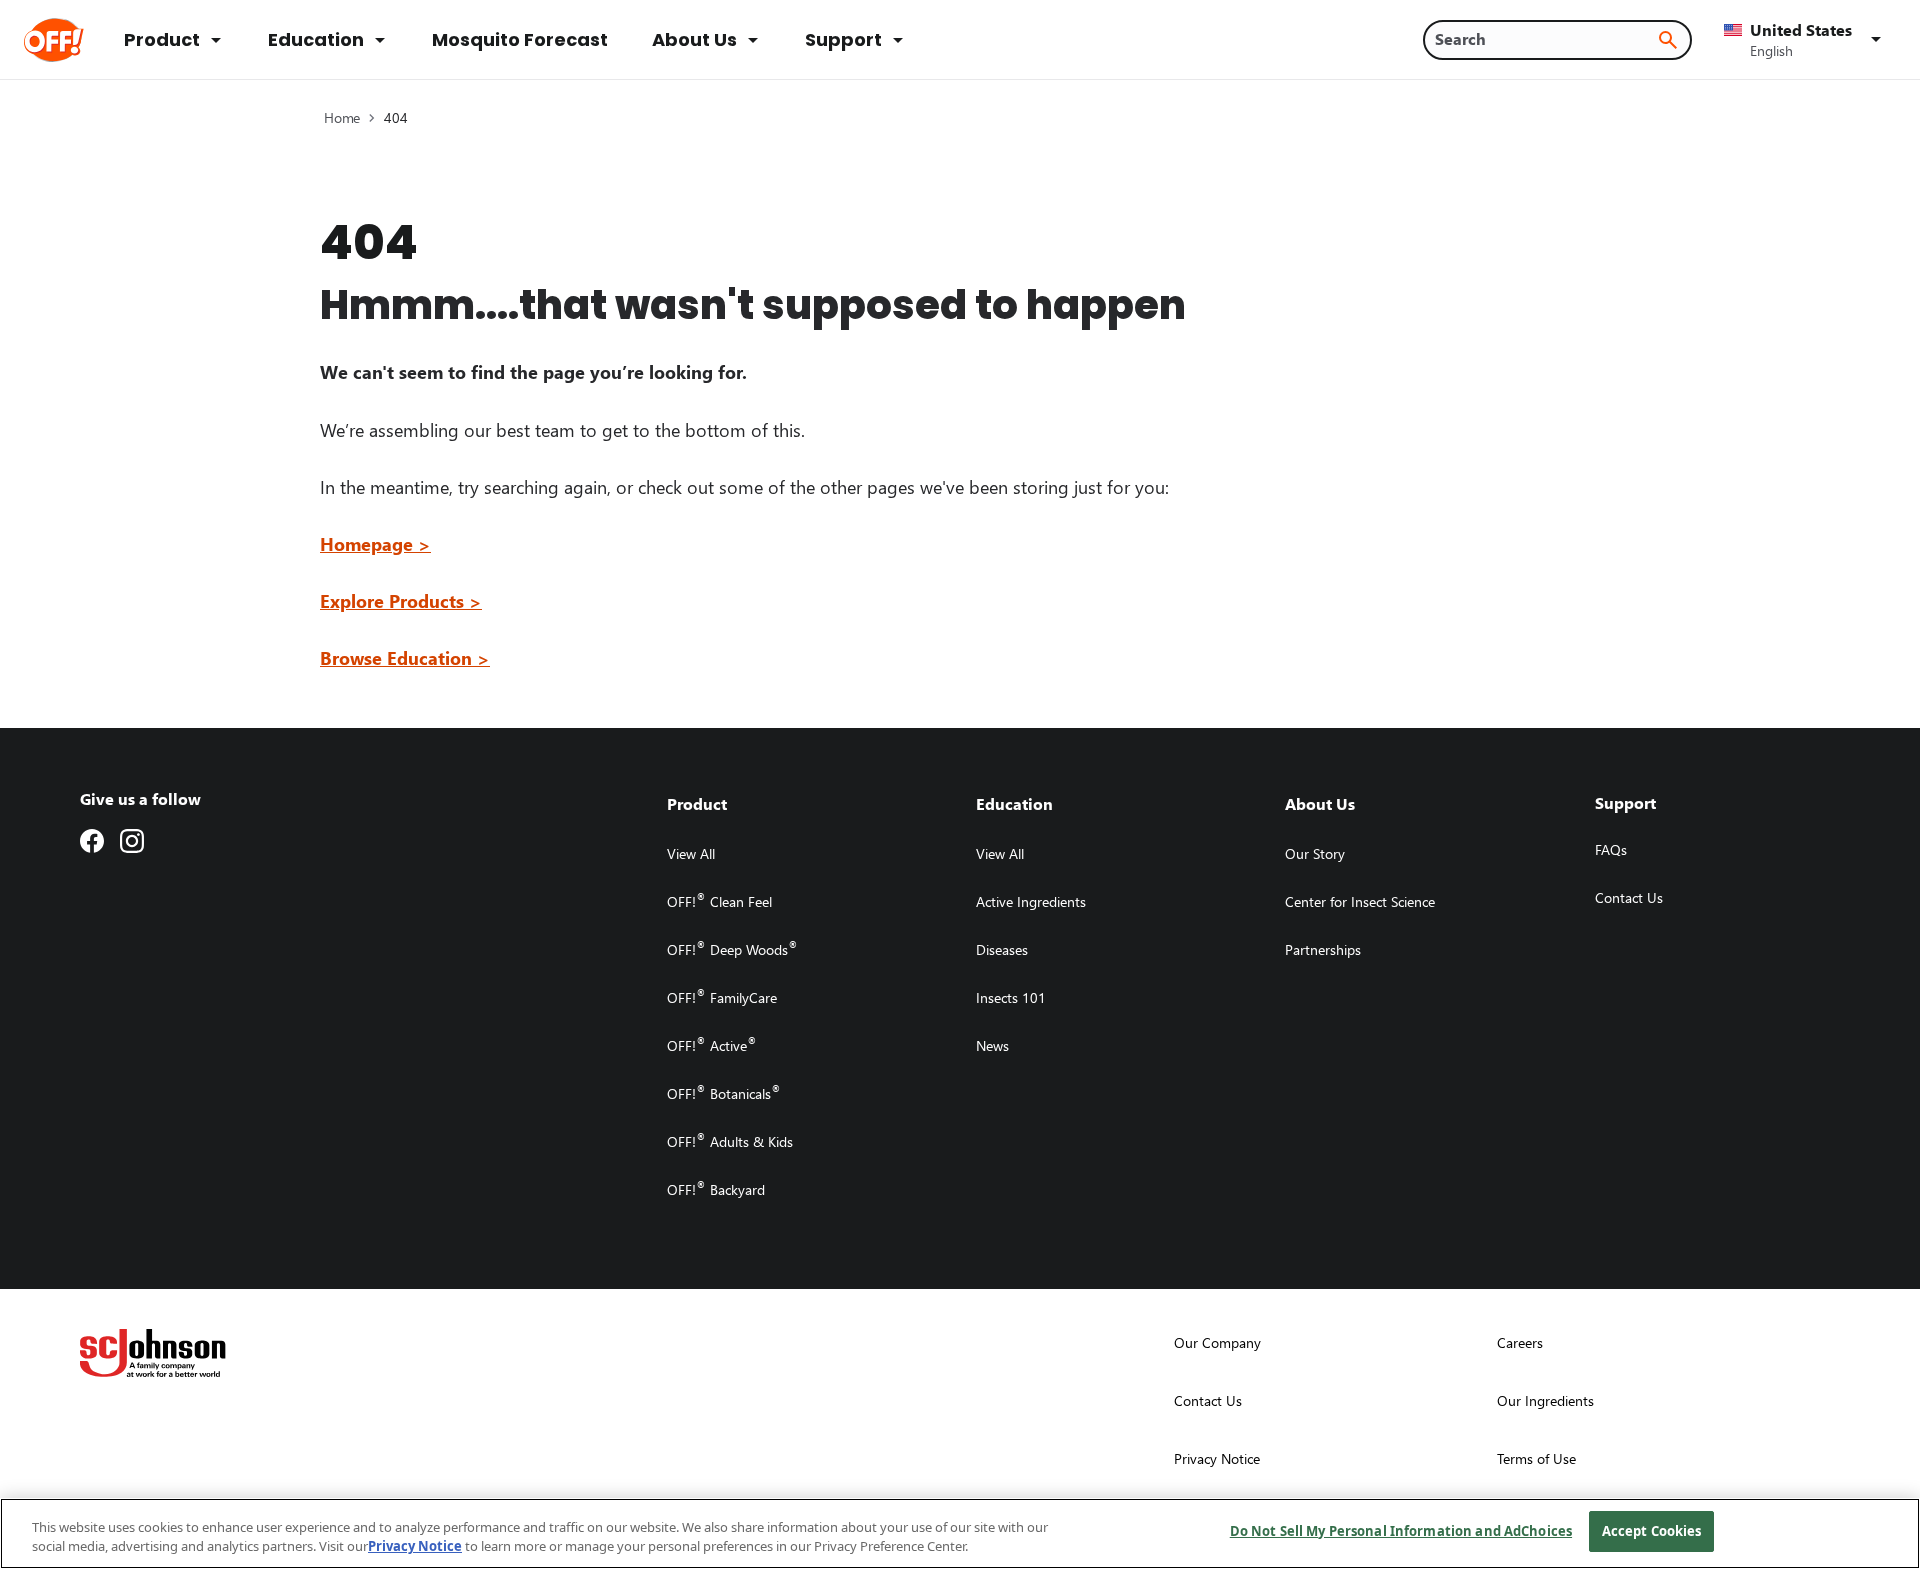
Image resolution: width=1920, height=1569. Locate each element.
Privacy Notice (415, 1547)
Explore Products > (401, 600)
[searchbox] (1545, 39)
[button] (1806, 40)
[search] (1668, 40)
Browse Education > (405, 657)
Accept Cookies (1652, 1531)
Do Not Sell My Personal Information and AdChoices (1401, 1531)
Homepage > (375, 543)
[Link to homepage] (81, 40)
